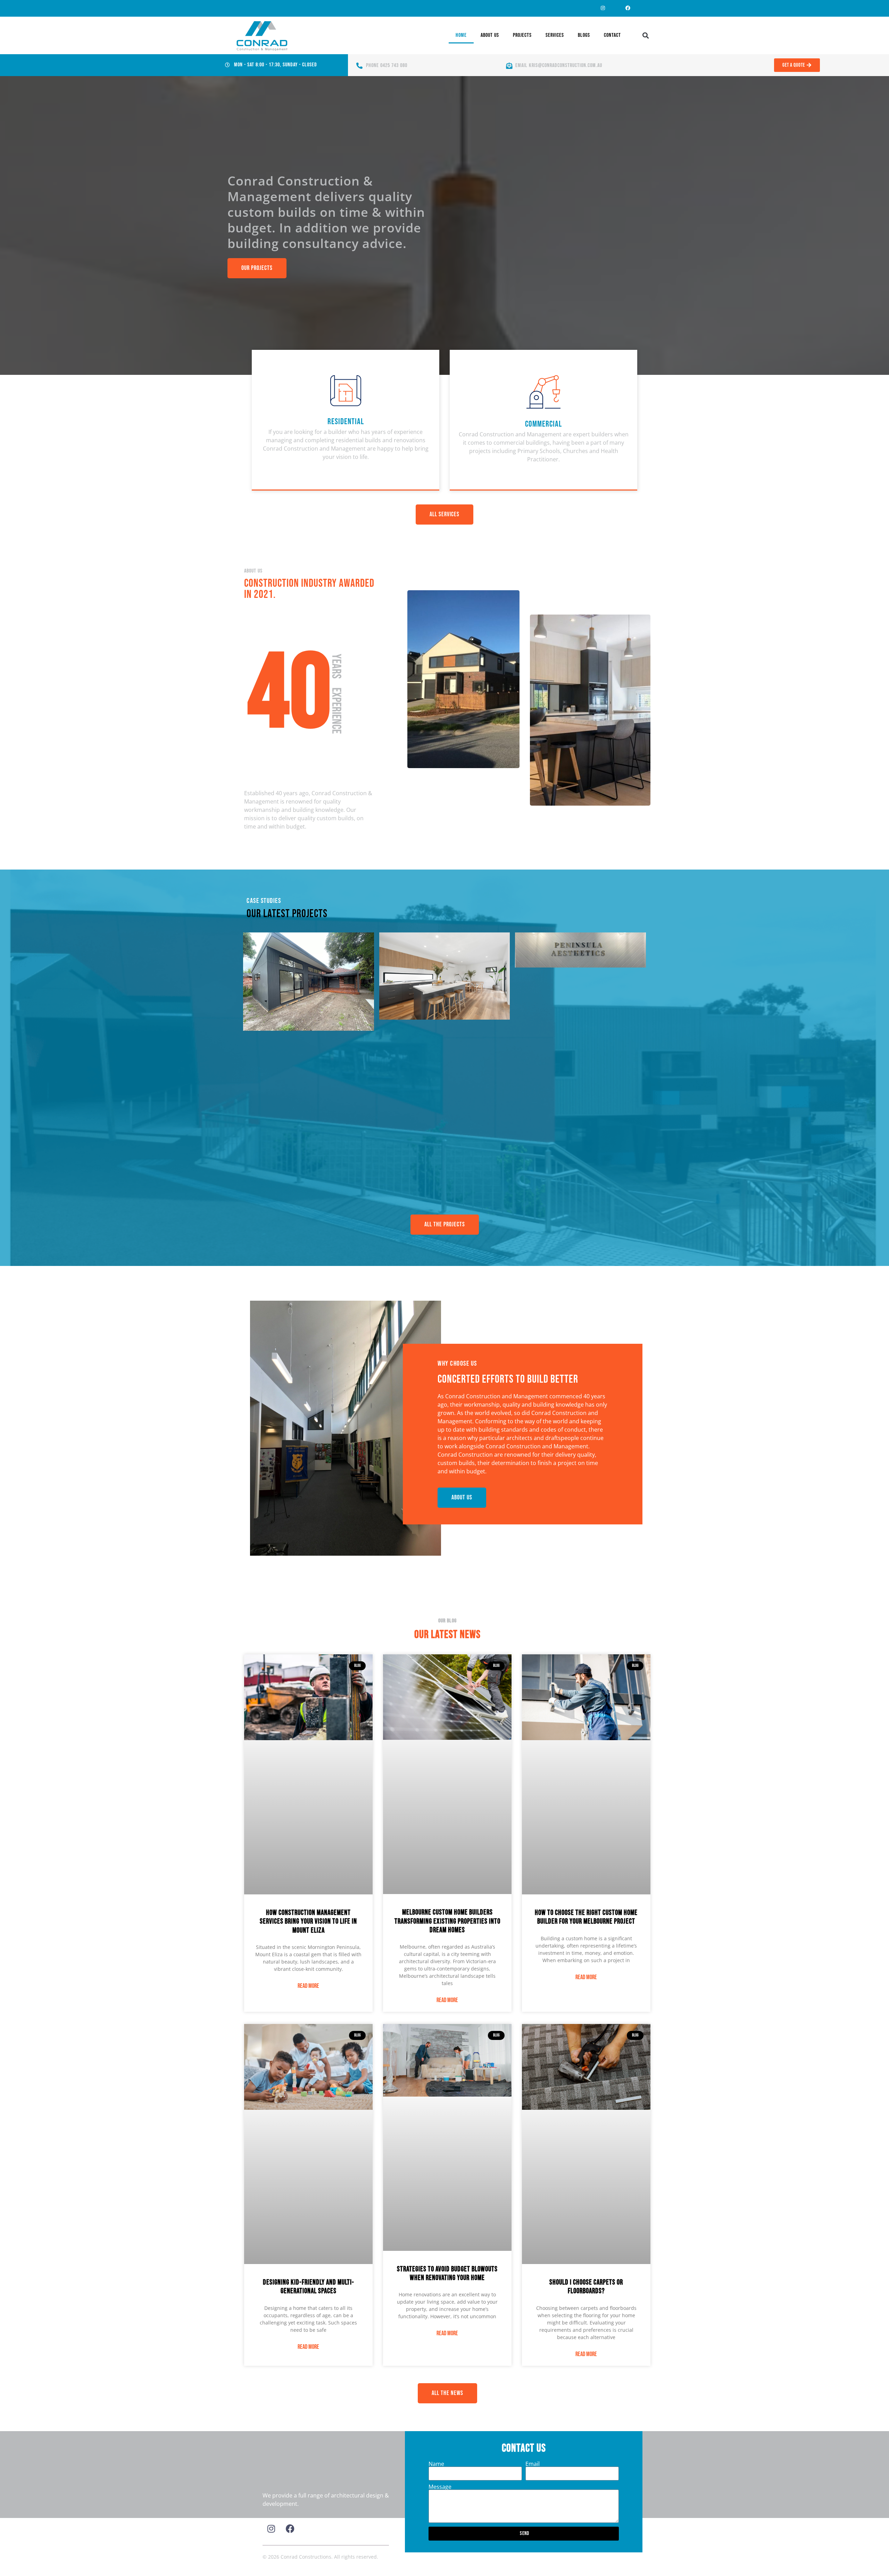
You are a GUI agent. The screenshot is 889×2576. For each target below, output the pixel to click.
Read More (308, 1986)
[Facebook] (628, 8)
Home (461, 35)
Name (436, 2464)
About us (490, 35)
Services (555, 35)
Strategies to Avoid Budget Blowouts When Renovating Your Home (447, 2273)
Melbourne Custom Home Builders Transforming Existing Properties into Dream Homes (447, 1921)
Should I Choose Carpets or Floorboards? (586, 2287)
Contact (612, 35)
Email (533, 2464)
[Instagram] (603, 8)
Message (440, 2487)
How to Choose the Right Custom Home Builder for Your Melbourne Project (586, 1917)
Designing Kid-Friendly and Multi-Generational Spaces (309, 2287)
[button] (646, 36)
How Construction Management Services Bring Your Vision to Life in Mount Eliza (308, 1921)
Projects (522, 35)
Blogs (584, 35)
